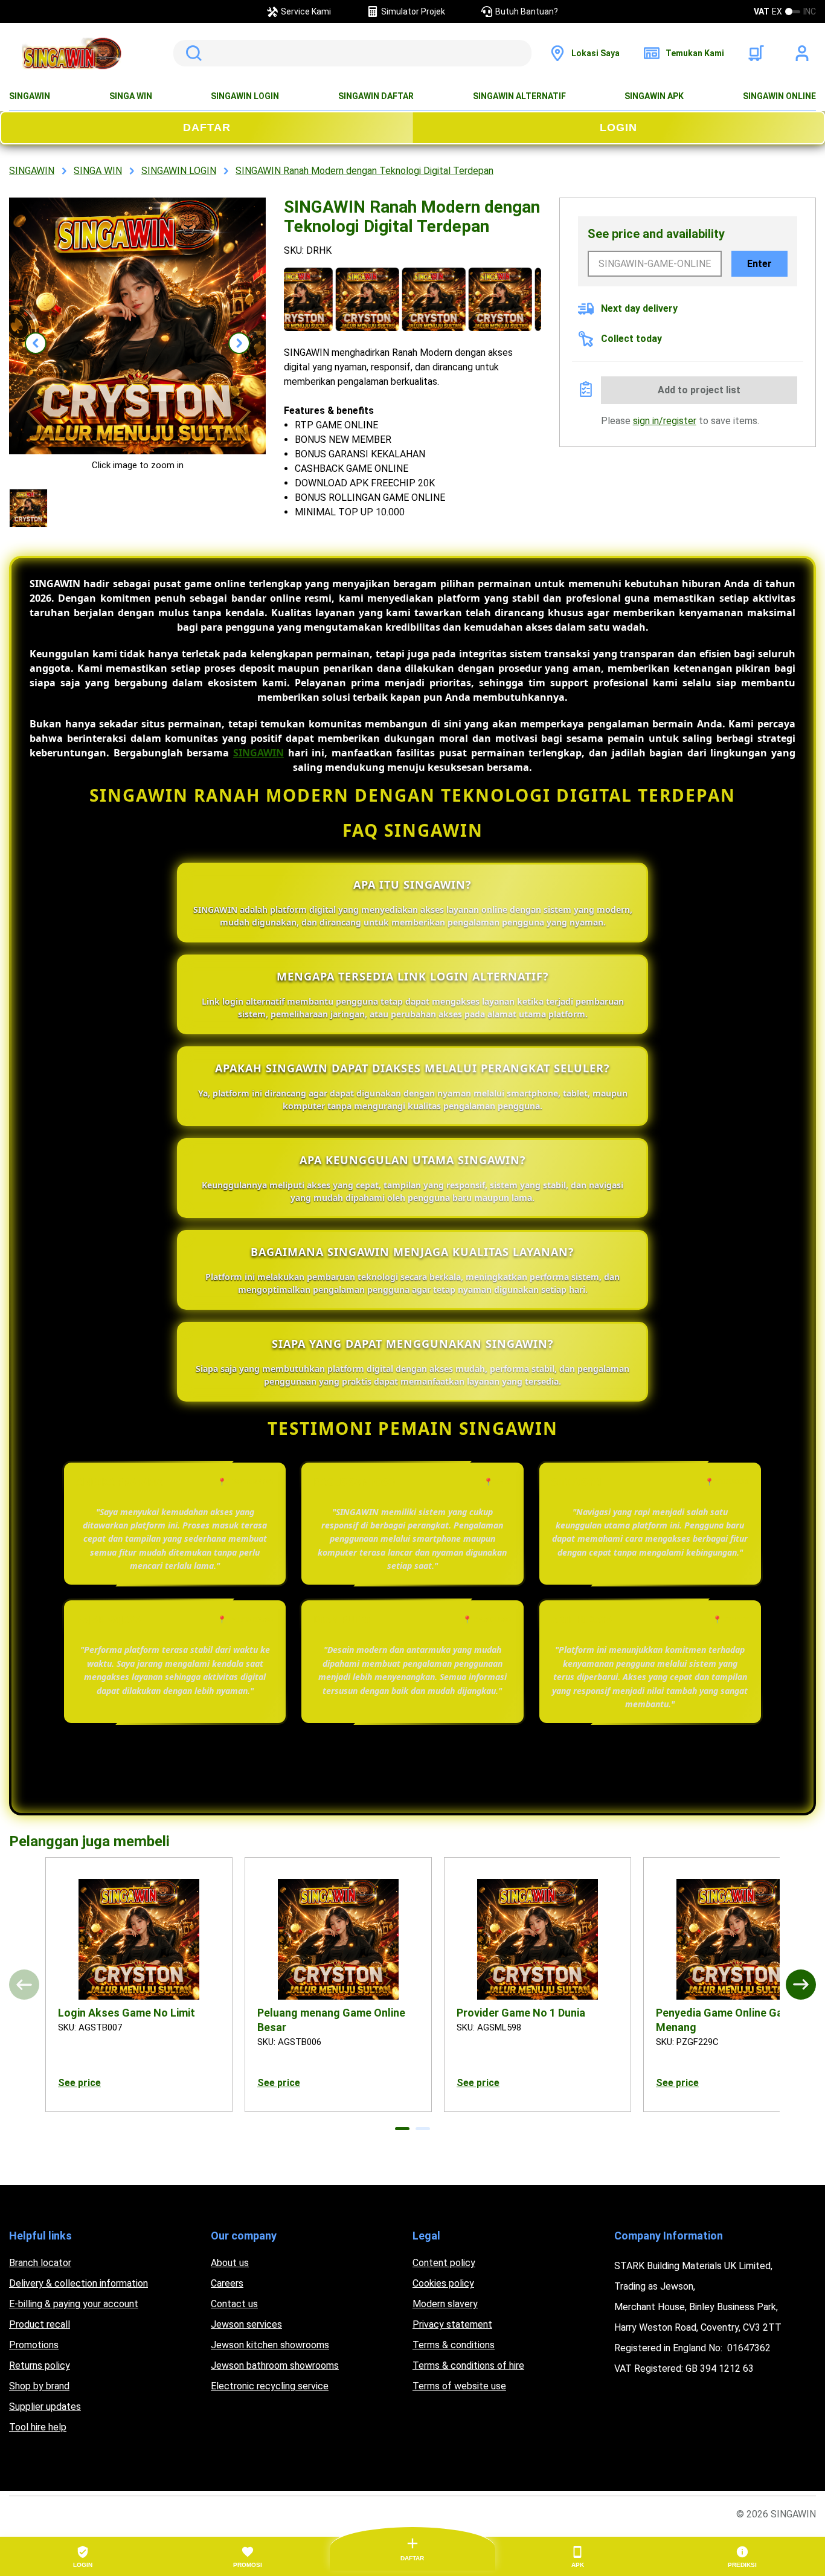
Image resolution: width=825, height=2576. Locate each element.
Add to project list (699, 390)
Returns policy (40, 2365)
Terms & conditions (454, 2345)
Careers (227, 2283)
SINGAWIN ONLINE (779, 96)
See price (79, 2083)
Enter (759, 264)
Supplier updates (45, 2407)
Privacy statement (452, 2324)
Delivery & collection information (79, 2283)
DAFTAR (207, 127)
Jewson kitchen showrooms (270, 2345)
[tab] (402, 2129)
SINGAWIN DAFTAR (376, 96)
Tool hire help (38, 2427)
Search (191, 53)
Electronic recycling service (270, 2386)
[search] (352, 53)
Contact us (234, 2304)
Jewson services (246, 2324)
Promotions (34, 2345)
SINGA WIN (131, 96)
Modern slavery (445, 2304)
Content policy (444, 2263)
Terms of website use (459, 2386)
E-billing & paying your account (74, 2304)
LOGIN (618, 127)
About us (230, 2263)
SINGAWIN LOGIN (245, 96)
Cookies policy (443, 2283)
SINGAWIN (30, 96)
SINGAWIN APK (654, 96)
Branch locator (40, 2263)
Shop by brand (39, 2386)
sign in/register (665, 421)
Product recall (40, 2324)
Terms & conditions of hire (468, 2365)
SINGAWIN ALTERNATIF (519, 96)
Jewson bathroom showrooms (275, 2365)
